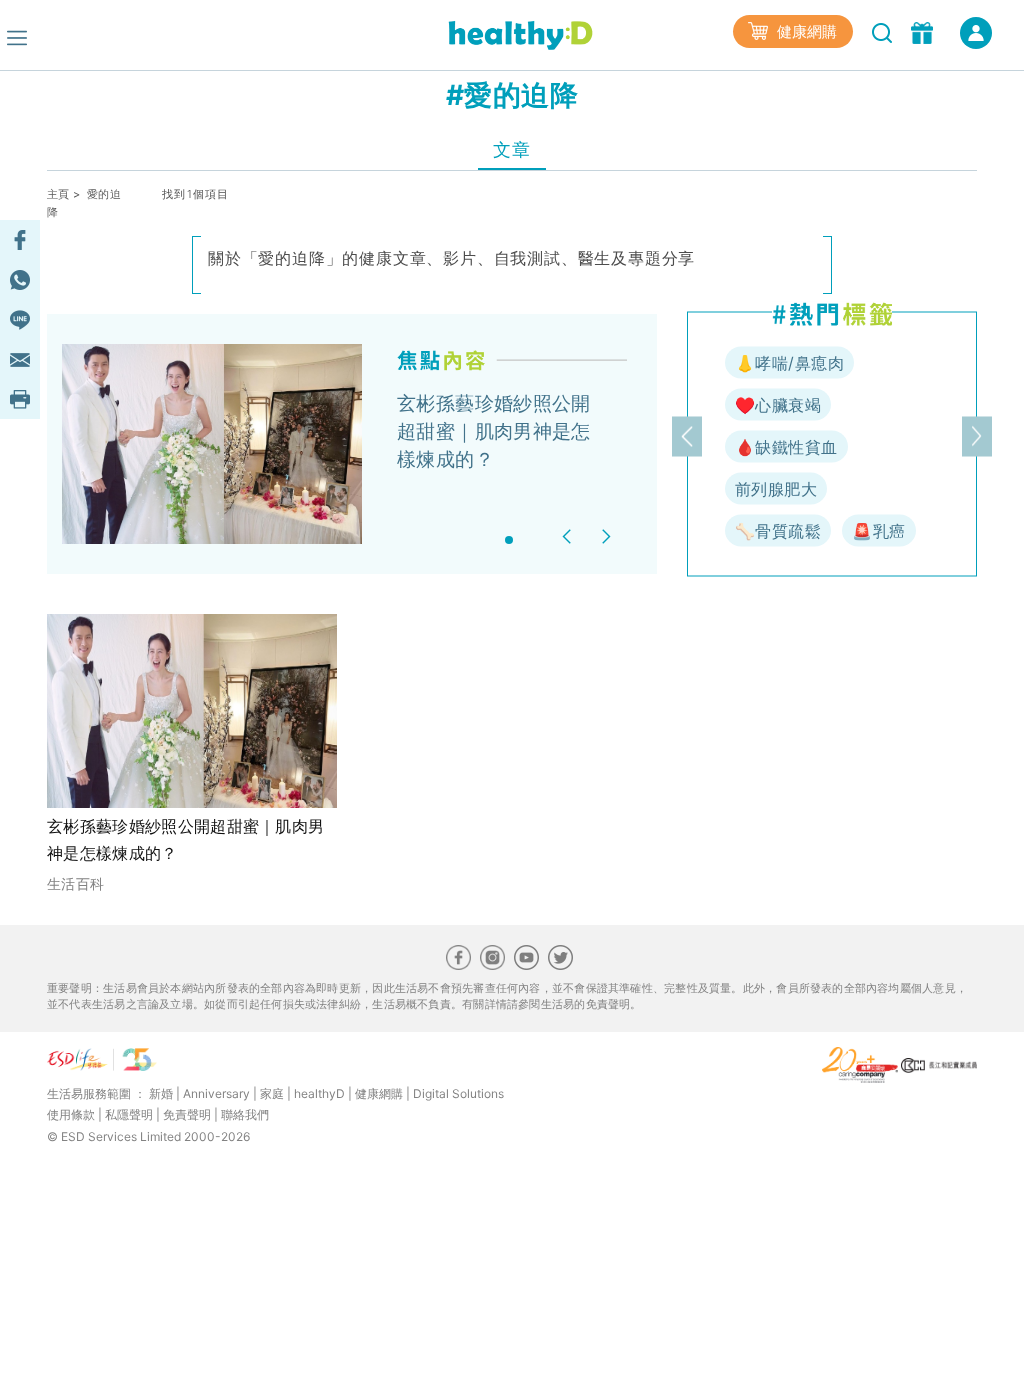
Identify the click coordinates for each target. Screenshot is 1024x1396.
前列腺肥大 (776, 489)
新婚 (161, 1093)
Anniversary (216, 1093)
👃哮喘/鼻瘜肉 (789, 363)
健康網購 (805, 31)
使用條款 (71, 1114)
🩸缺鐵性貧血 (786, 447)
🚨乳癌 (878, 531)
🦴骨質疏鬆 (778, 531)
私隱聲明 (129, 1114)
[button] (569, 536)
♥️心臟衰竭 (778, 405)
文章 (511, 149)
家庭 (272, 1093)
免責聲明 (187, 1114)
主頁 (58, 194)
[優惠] (924, 31)
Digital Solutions (458, 1093)
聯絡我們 (245, 1114)
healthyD (319, 1093)
